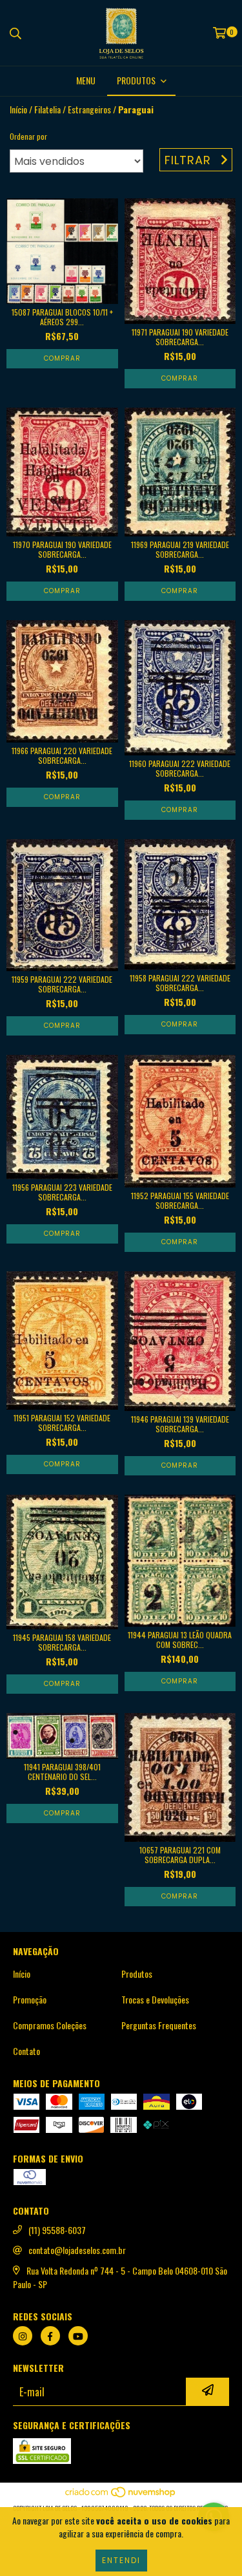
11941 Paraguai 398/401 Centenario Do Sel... (62, 1772)
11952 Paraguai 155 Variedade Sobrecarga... (180, 1200)
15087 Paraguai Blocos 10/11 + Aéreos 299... (62, 317)
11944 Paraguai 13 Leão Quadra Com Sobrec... (180, 1640)
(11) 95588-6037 (57, 2230)
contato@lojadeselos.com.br (77, 2250)
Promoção (30, 2000)
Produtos (137, 1974)
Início (18, 109)
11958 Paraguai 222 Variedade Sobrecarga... (180, 983)
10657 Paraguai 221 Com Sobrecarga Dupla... (180, 1855)
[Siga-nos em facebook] (50, 2336)
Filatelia (47, 109)
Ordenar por (28, 136)
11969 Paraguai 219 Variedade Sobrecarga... (180, 549)
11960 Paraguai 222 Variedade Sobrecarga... (180, 768)
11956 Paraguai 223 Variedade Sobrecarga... (62, 1192)
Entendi (121, 2560)
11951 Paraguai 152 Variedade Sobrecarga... (62, 1423)
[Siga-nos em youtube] (78, 2336)
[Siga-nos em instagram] (23, 2336)
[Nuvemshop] (121, 2495)
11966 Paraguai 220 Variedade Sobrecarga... (62, 755)
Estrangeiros (89, 109)
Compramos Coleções (50, 2025)
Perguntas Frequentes (159, 2025)
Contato (26, 2051)
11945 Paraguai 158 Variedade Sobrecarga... (62, 1642)
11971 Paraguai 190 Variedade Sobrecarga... (180, 337)
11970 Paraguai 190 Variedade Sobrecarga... (62, 549)
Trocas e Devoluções (155, 2000)
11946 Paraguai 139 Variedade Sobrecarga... (180, 1424)
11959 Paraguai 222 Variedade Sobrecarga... (62, 984)
